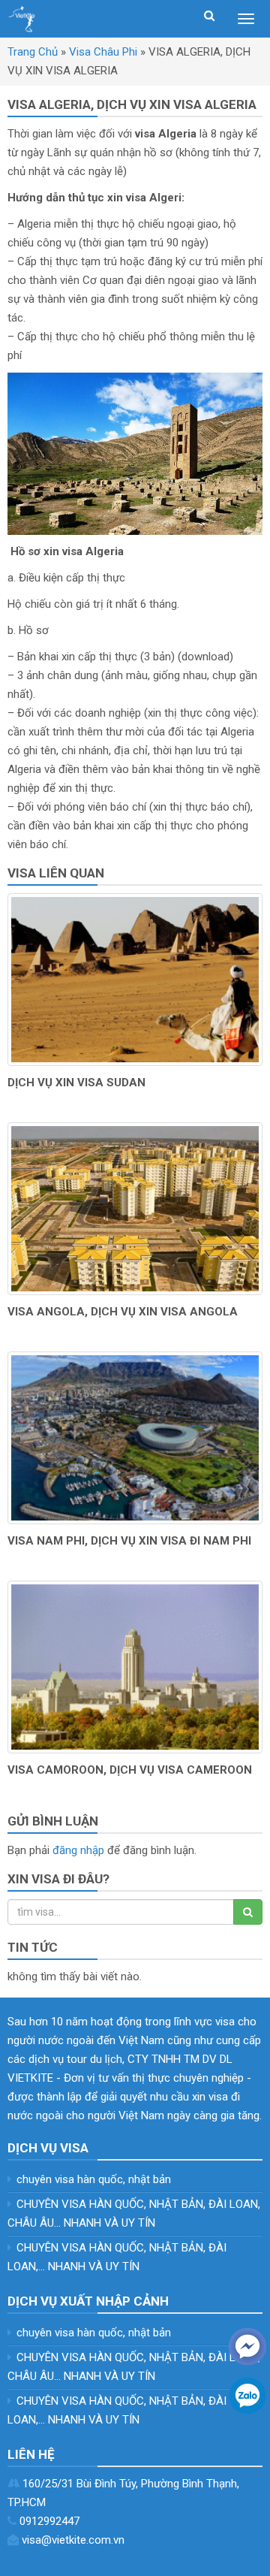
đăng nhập (78, 1850)
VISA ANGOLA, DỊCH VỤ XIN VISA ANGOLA (123, 1312)
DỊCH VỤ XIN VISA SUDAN (76, 1083)
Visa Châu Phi (103, 52)
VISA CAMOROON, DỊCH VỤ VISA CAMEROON (130, 1770)
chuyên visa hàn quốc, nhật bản (94, 2179)
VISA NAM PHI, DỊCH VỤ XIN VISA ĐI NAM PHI (129, 1541)
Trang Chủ (33, 52)
